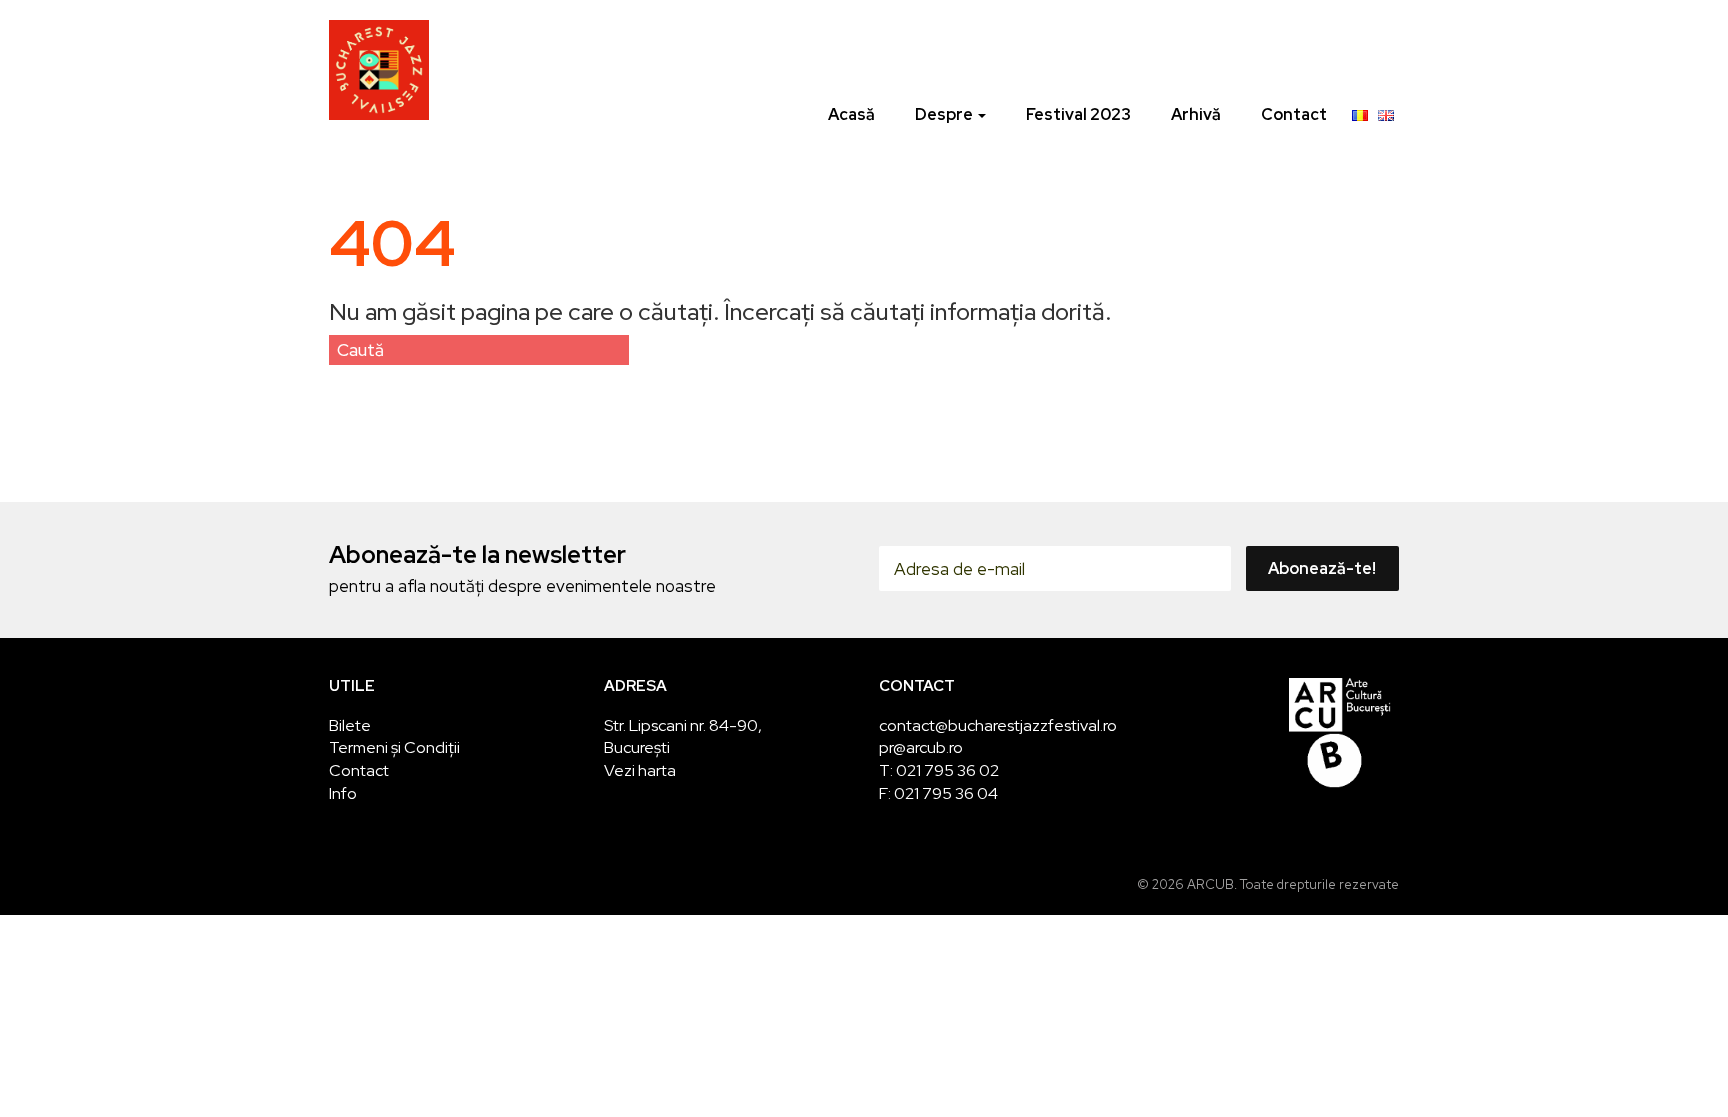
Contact (1294, 114)
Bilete (350, 725)
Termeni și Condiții (394, 747)
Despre (945, 114)
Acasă (851, 114)
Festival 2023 (1078, 114)
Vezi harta (640, 770)
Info (343, 793)
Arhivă (1196, 114)
